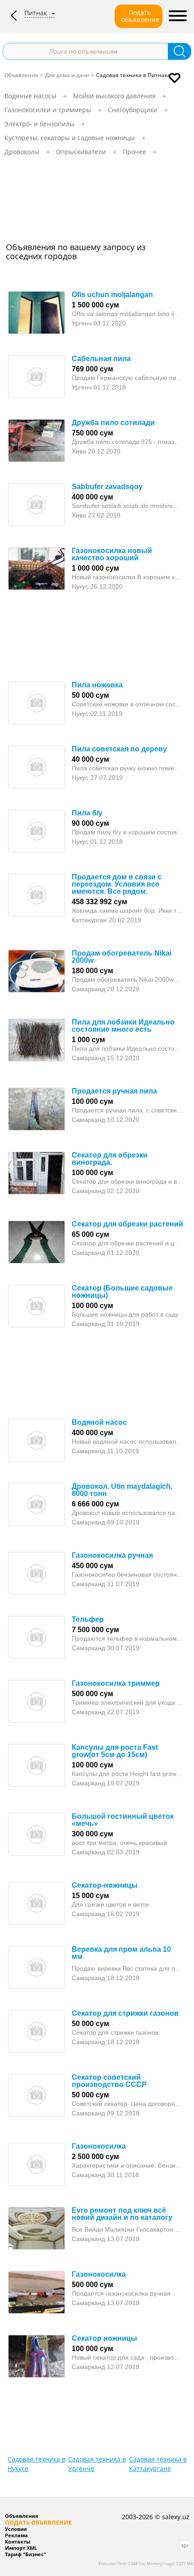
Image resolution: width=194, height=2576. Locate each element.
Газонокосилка (99, 2146)
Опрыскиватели (81, 152)
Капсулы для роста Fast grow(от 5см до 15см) (115, 1751)
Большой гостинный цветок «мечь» (123, 1820)
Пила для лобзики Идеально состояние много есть (123, 1026)
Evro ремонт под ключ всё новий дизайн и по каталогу (122, 2214)
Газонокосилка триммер (116, 1683)
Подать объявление (140, 16)
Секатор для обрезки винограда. (110, 1159)
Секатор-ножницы (105, 1885)
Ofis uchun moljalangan (112, 295)
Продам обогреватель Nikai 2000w (122, 957)
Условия (16, 2529)
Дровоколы (22, 152)
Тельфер (88, 1619)
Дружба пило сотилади (113, 423)
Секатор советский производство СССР (109, 2081)
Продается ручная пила (114, 1091)
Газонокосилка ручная (112, 1555)
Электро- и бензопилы (39, 124)
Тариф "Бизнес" (25, 2554)
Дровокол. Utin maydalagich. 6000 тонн (122, 1490)
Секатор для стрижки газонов (125, 2013)
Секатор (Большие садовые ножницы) (122, 1292)
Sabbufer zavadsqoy (107, 487)
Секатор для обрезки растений (127, 1224)
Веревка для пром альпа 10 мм (121, 1953)
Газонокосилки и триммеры (48, 110)
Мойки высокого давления (114, 96)
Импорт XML (21, 2548)
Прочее (134, 152)
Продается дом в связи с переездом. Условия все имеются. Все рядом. (117, 884)
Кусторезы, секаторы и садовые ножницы (70, 138)
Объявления (21, 75)
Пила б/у (87, 813)
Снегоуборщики (133, 110)
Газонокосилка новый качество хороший (112, 554)
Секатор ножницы (104, 2338)
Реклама (16, 2535)
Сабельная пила (101, 359)
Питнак (36, 13)
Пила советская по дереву (119, 749)
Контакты (18, 2542)
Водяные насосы (30, 96)
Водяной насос (99, 1422)
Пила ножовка (97, 685)
